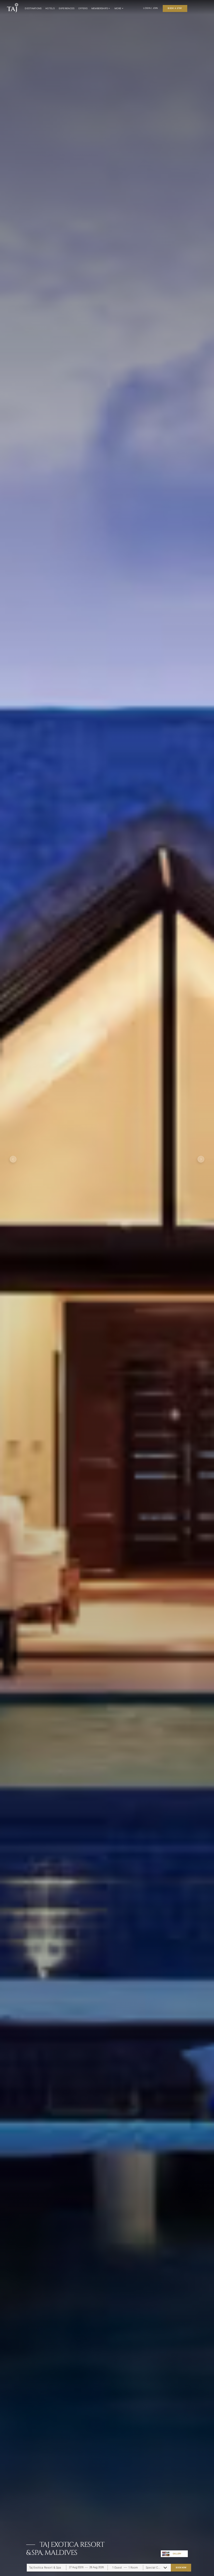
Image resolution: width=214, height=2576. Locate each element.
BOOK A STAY (175, 8)
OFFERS (83, 8)
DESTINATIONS (33, 8)
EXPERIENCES (67, 8)
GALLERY (177, 2554)
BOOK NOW (181, 2568)
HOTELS (50, 8)
